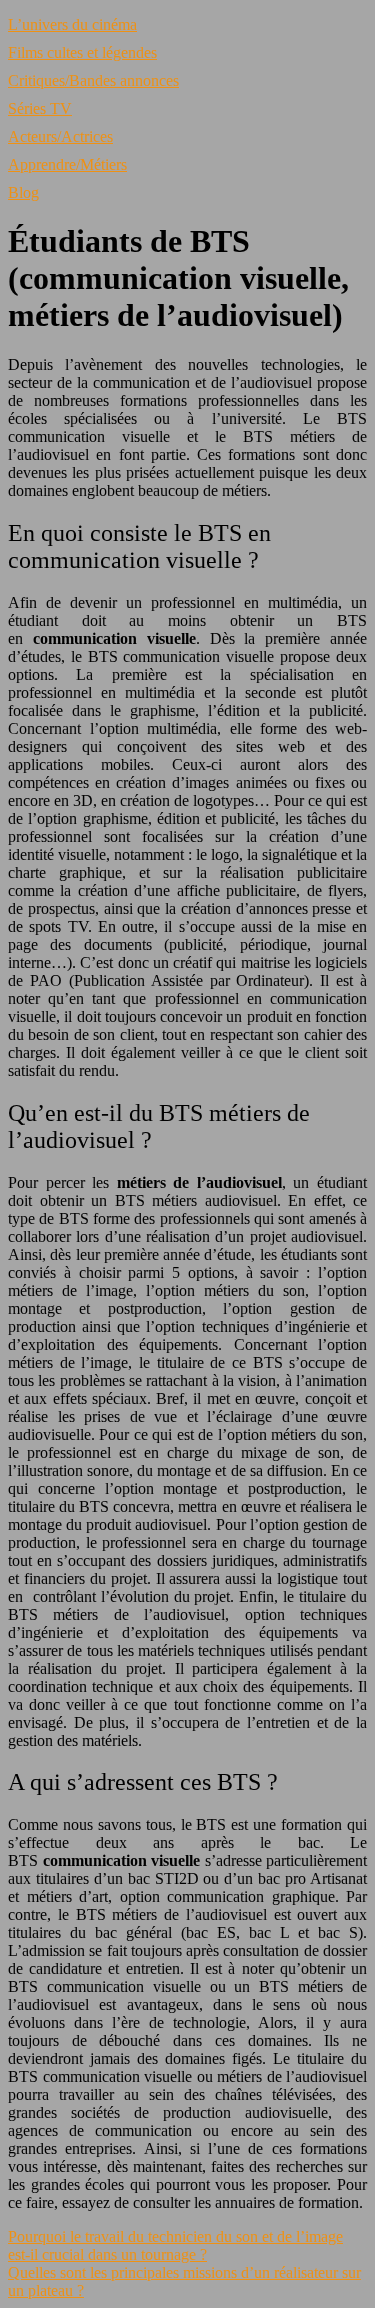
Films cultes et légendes (82, 52)
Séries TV (40, 108)
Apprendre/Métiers (67, 164)
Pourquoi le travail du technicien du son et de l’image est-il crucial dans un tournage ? (175, 2245)
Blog (23, 192)
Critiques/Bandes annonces (93, 80)
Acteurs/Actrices (60, 136)
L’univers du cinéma (72, 24)
